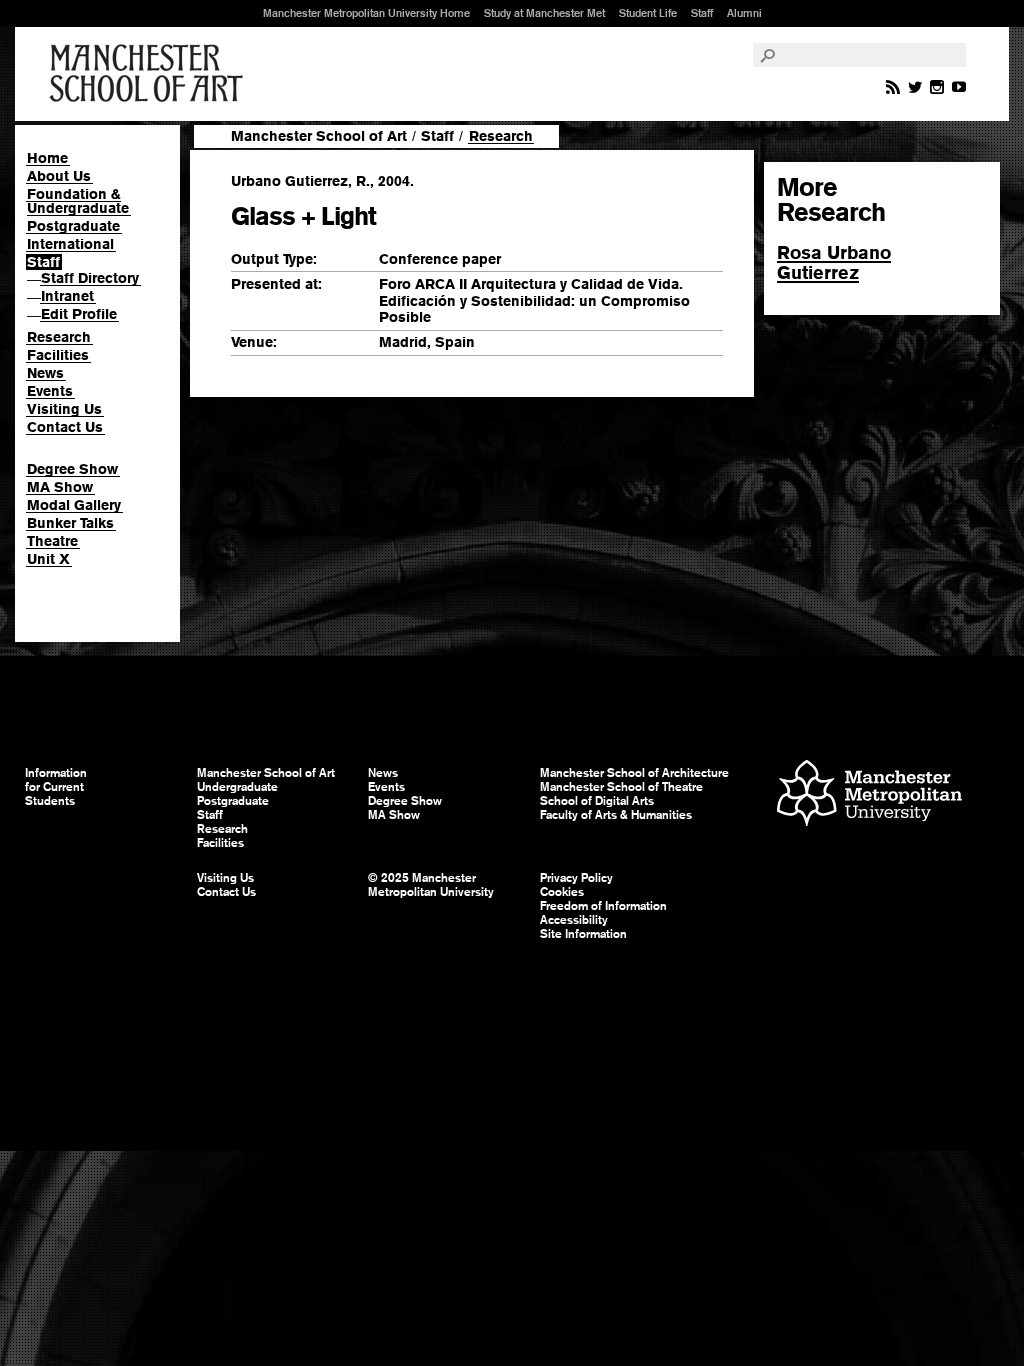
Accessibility (574, 920)
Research (59, 337)
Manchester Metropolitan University (869, 795)
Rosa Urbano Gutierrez (834, 262)
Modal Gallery (74, 505)
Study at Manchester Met (544, 13)
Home (47, 158)
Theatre (52, 541)
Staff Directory (90, 278)
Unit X (48, 559)
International (70, 244)
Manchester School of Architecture (634, 773)
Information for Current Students (56, 787)
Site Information (583, 934)
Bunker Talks (70, 523)
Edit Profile (79, 314)
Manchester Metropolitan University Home (366, 13)
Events (50, 391)
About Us (59, 176)
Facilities (58, 355)
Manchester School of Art (150, 74)
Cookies (562, 892)
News (45, 373)
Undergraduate (237, 787)
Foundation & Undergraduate (78, 201)
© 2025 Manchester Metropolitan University (431, 885)
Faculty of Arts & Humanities (616, 815)
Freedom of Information (603, 906)
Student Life (648, 13)
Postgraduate (73, 226)
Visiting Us (64, 409)
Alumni (744, 13)
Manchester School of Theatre (621, 787)
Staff (702, 13)
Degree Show (72, 469)
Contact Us (65, 427)
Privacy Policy (576, 878)
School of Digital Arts (597, 801)
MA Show (60, 487)
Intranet (67, 296)
